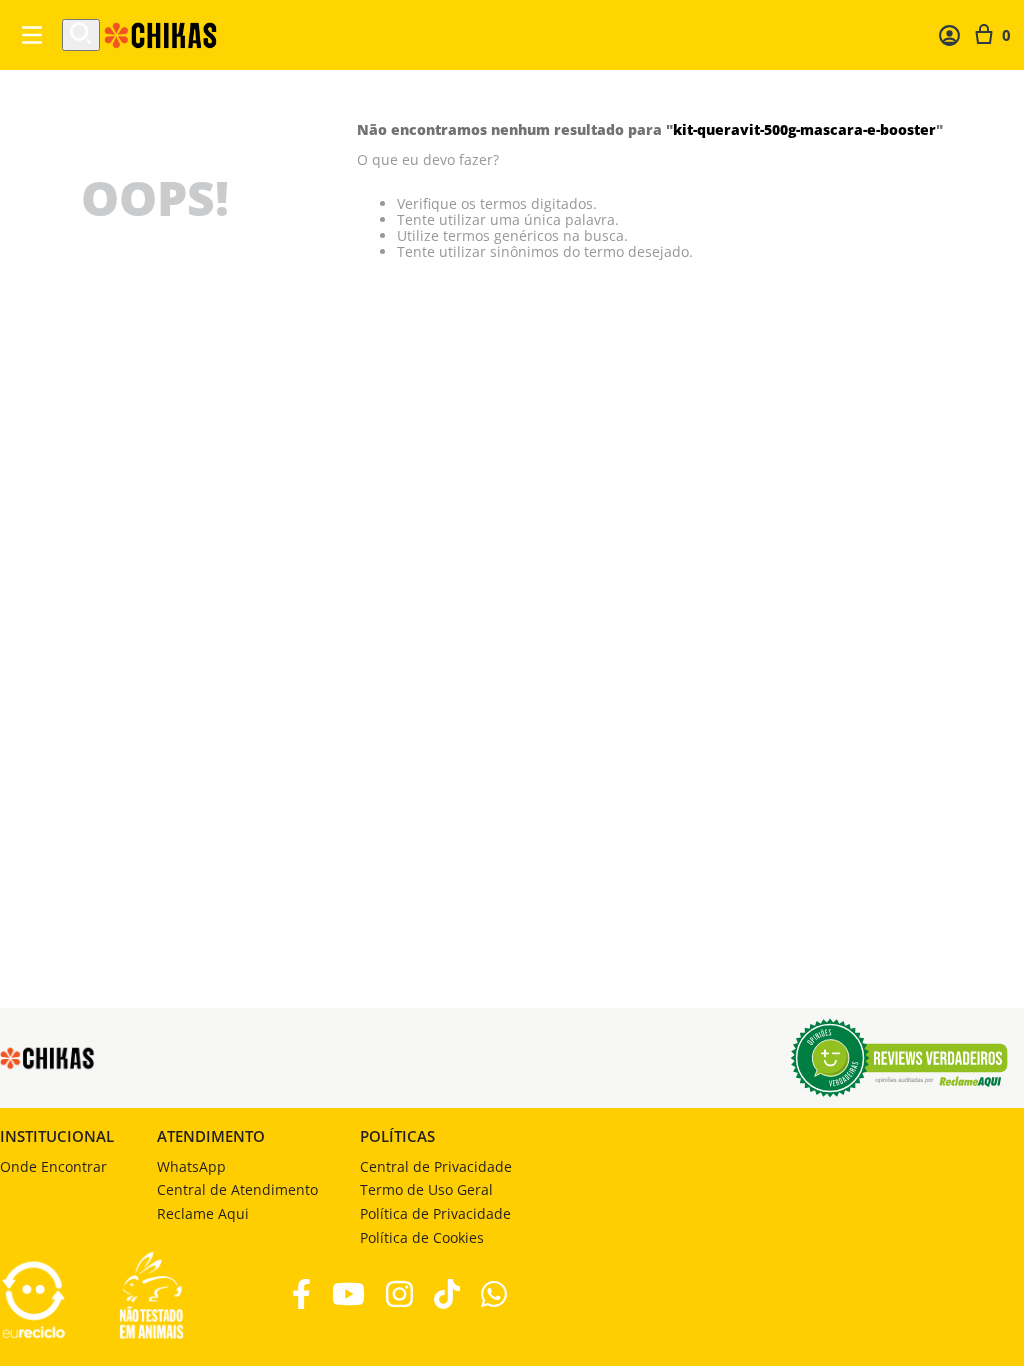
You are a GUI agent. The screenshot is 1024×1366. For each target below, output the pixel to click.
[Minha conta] (949, 35)
